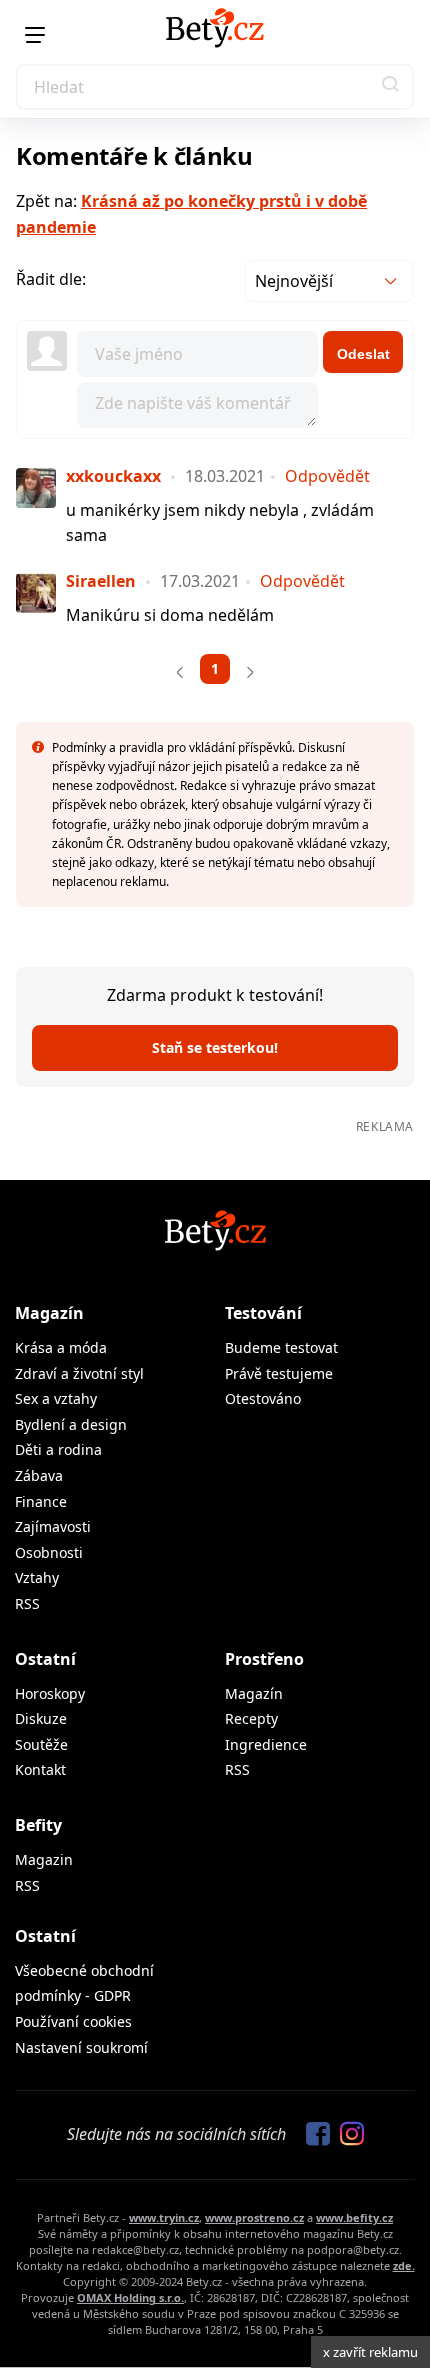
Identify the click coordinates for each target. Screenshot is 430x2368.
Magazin (44, 1859)
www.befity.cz (354, 2217)
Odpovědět (327, 476)
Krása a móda (61, 1347)
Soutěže (41, 1744)
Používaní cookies (73, 2021)
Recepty (251, 1718)
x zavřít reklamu (370, 2352)
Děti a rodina (58, 1449)
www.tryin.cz (164, 2217)
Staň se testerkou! (215, 1047)
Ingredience (266, 1744)
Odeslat (363, 354)
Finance (41, 1501)
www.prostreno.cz (254, 2217)
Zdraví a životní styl (79, 1373)
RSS (27, 1603)
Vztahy (37, 1577)
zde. (404, 2265)
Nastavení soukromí (81, 2047)
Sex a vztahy (56, 1398)
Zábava (39, 1475)
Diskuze (41, 1718)
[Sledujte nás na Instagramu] (347, 2135)
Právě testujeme (279, 1373)
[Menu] (35, 35)
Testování (263, 1313)
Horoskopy (50, 1693)
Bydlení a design (71, 1424)
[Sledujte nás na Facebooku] (313, 2135)
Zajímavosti (53, 1526)
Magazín (49, 1313)
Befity (38, 1825)
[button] (391, 87)
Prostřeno (264, 1659)
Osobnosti (49, 1552)
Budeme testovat (281, 1347)
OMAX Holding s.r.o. (130, 2297)
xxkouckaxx (113, 476)
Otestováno (263, 1398)
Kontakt (40, 1769)
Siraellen (101, 581)
